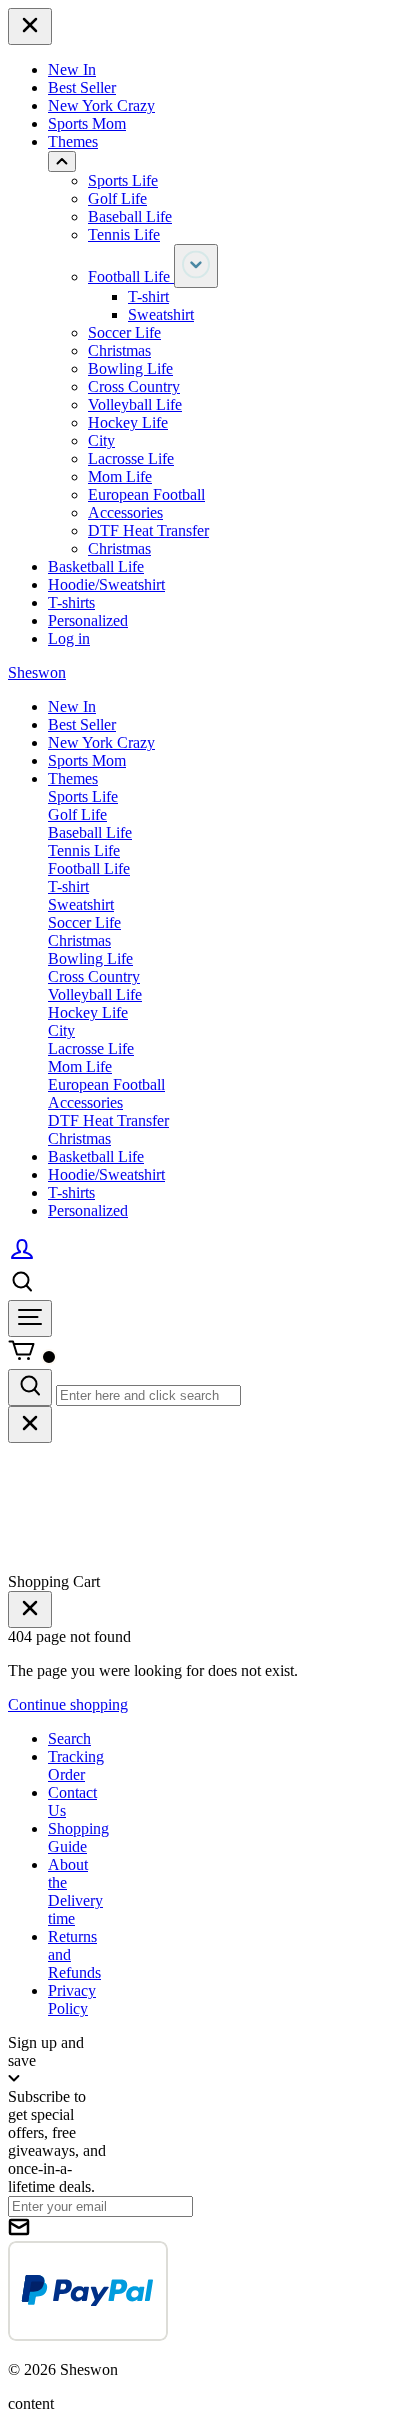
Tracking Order (76, 1765)
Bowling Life (130, 368)
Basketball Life (96, 566)
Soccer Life (124, 332)
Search (69, 1738)
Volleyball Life (135, 404)
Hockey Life (128, 422)
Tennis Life (124, 234)
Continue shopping (68, 1704)
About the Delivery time (75, 1891)
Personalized (88, 620)
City (101, 440)
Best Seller (82, 87)
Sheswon (37, 672)
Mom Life (120, 476)
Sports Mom (87, 123)
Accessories (125, 512)
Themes (73, 141)
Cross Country (134, 386)
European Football (146, 494)
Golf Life (117, 198)
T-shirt (148, 296)
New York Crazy (101, 105)
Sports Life (123, 180)
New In (72, 69)
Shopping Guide (78, 1837)
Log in (69, 638)
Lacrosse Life (131, 458)
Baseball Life (130, 216)
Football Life (131, 276)
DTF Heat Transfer (148, 530)
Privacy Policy (72, 1999)
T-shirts (71, 602)
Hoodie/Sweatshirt (106, 584)
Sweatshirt (161, 314)
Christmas (119, 350)
